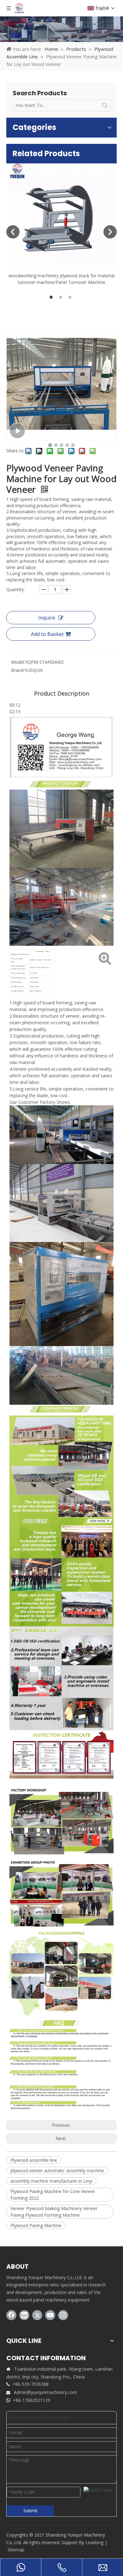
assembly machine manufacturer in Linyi (51, 2181)
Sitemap (16, 2550)
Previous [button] (13, 232)
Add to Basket (47, 634)
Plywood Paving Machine (36, 2225)
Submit (30, 2511)
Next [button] (110, 232)
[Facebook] (11, 2315)
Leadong (94, 2542)
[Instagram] (63, 2315)
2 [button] (61, 297)
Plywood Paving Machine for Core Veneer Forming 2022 (53, 2195)
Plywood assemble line (34, 2160)
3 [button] (71, 297)
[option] (61, 224)
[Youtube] (50, 2315)
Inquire (47, 618)
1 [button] (52, 297)
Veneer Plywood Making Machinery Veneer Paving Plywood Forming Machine (54, 2212)
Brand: (18, 670)
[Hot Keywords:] (105, 105)
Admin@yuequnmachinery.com (45, 2392)
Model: (18, 662)
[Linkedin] (24, 2315)
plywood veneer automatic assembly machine (57, 2170)
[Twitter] (37, 2315)
